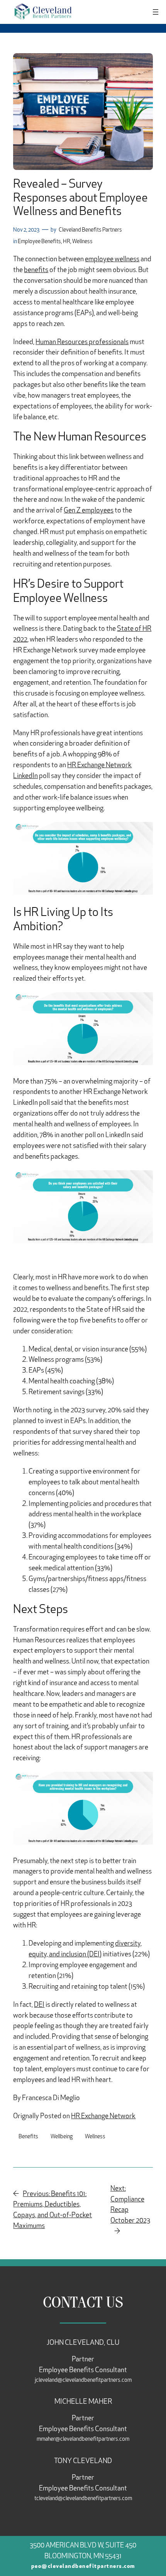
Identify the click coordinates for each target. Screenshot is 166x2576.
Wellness (82, 242)
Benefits (28, 2137)
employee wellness (112, 260)
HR (67, 242)
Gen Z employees (89, 511)
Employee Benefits (39, 242)
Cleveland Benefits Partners (90, 230)
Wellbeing (62, 2137)
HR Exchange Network (103, 2117)
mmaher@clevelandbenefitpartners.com (83, 2439)
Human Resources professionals (82, 343)
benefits (36, 271)
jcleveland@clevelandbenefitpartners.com (83, 2380)
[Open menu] (156, 12)
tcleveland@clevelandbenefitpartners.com (83, 2499)
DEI (39, 2005)
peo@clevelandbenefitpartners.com (83, 2567)
